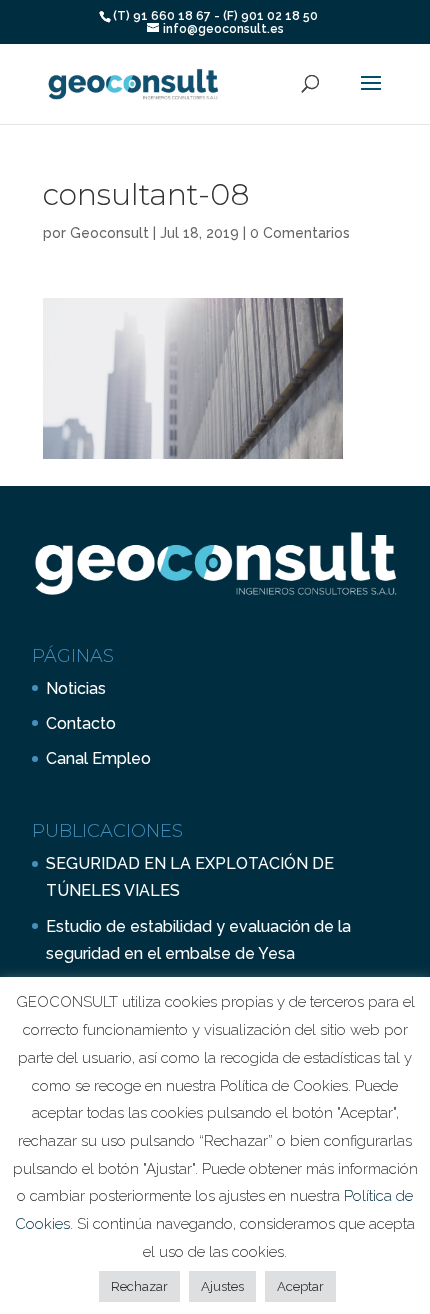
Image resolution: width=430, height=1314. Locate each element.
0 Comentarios (300, 233)
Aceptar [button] (300, 1286)
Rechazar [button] (139, 1286)
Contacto (81, 723)
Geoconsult (109, 233)
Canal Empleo (98, 758)
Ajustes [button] (222, 1286)
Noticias (76, 688)
